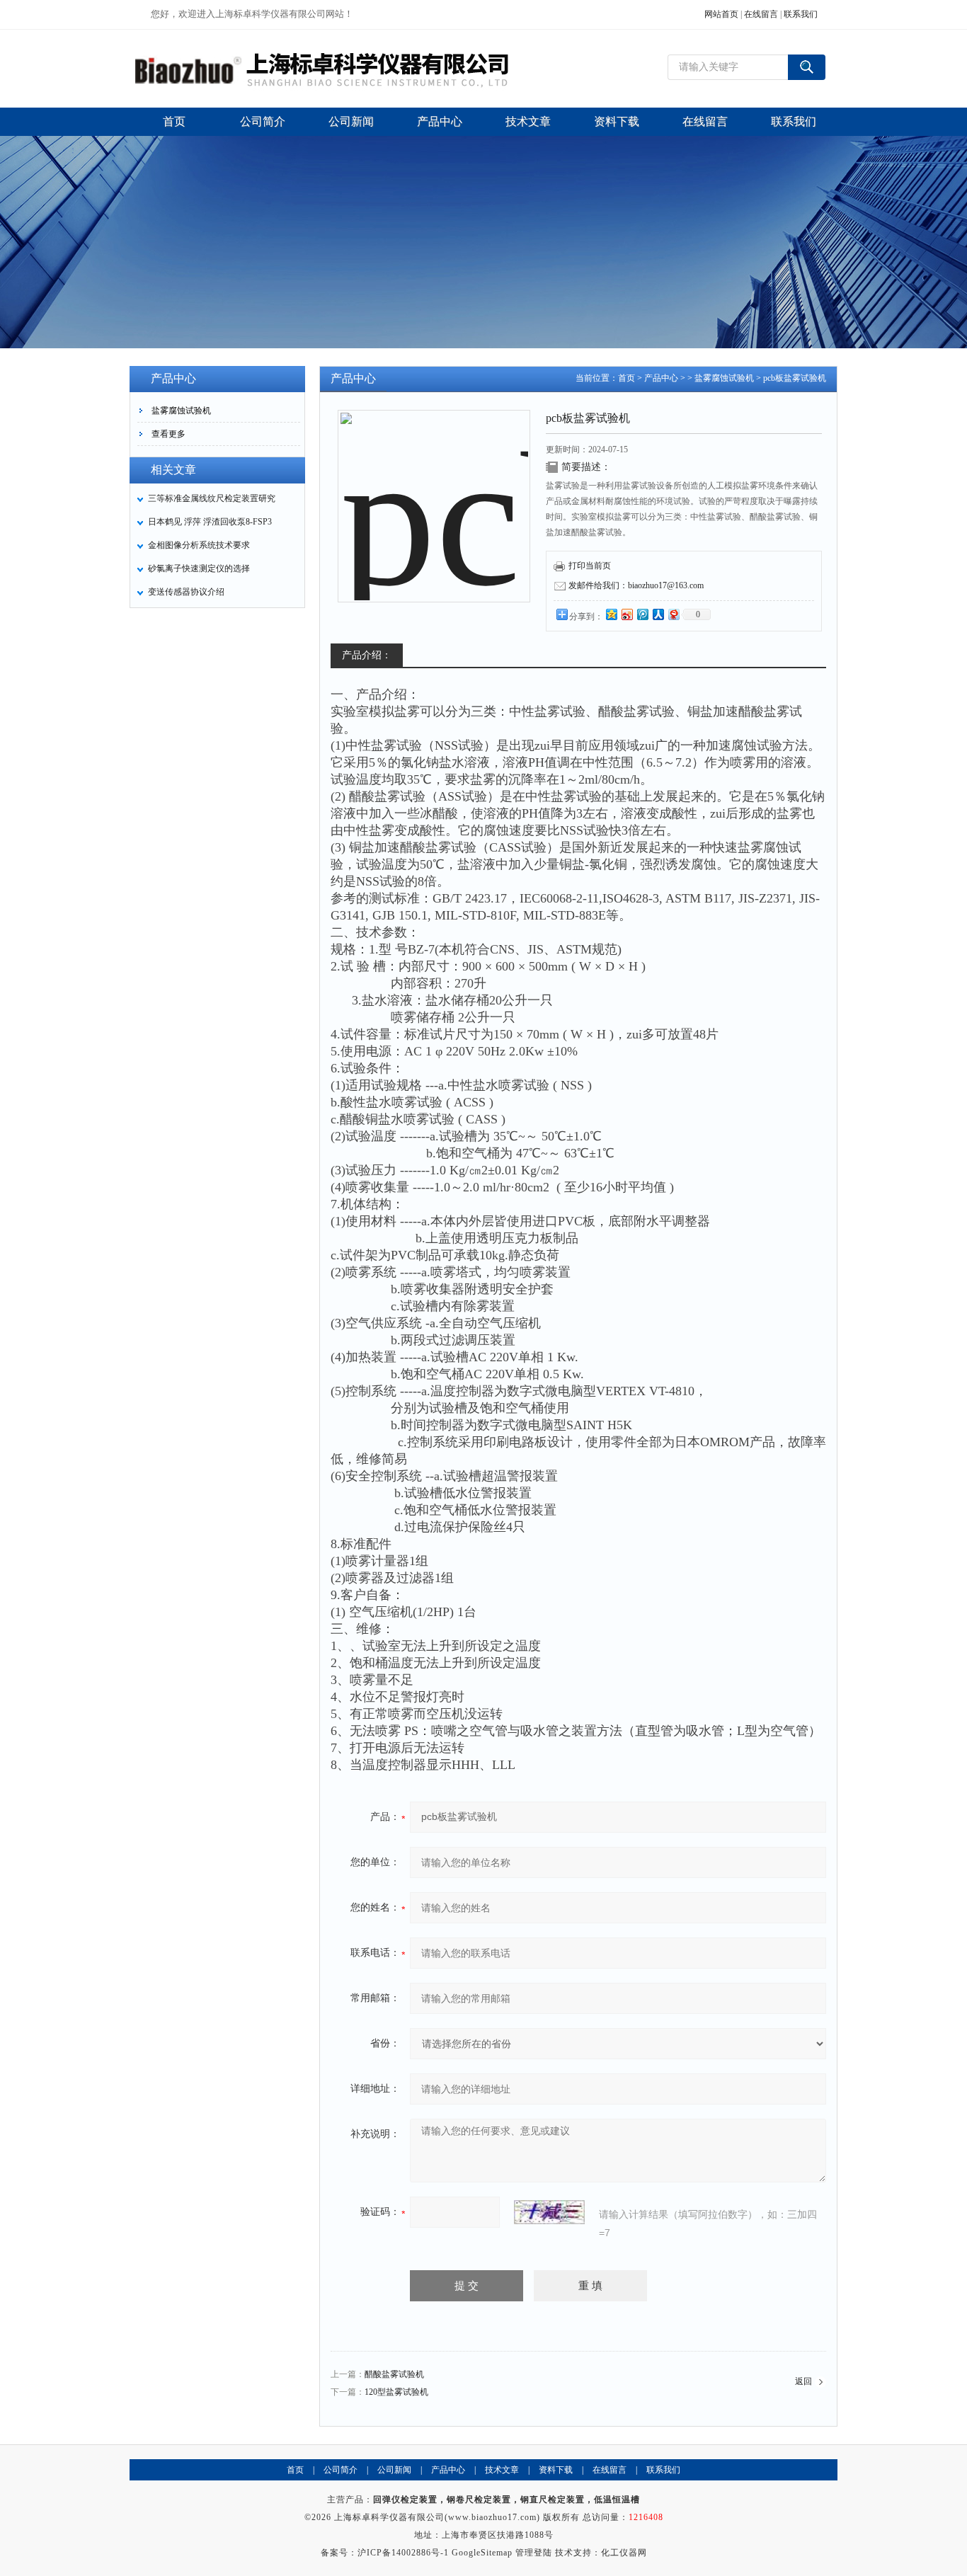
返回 (803, 2381)
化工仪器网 (624, 2553)
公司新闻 (394, 2470)
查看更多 (168, 434)
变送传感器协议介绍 (186, 592)
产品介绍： (367, 655)
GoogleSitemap (482, 2553)
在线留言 (761, 14)
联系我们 (801, 14)
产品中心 (661, 378)
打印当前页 (590, 566)
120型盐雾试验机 (396, 2392)
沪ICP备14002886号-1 (403, 2553)
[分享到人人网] (658, 614)
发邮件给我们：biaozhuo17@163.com (636, 585)
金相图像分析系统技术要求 (199, 545)
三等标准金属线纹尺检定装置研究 (212, 498)
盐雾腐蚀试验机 (181, 411)
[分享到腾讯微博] (642, 614)
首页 (626, 378)
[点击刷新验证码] (549, 2212)
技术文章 (502, 2470)
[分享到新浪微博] (626, 614)
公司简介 (341, 2470)
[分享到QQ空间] (611, 614)
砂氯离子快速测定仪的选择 (199, 568)
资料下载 (556, 2470)
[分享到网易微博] (673, 614)
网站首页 (721, 14)
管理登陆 (534, 2553)
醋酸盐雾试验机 (394, 2374)
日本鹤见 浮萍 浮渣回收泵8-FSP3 (210, 522)
